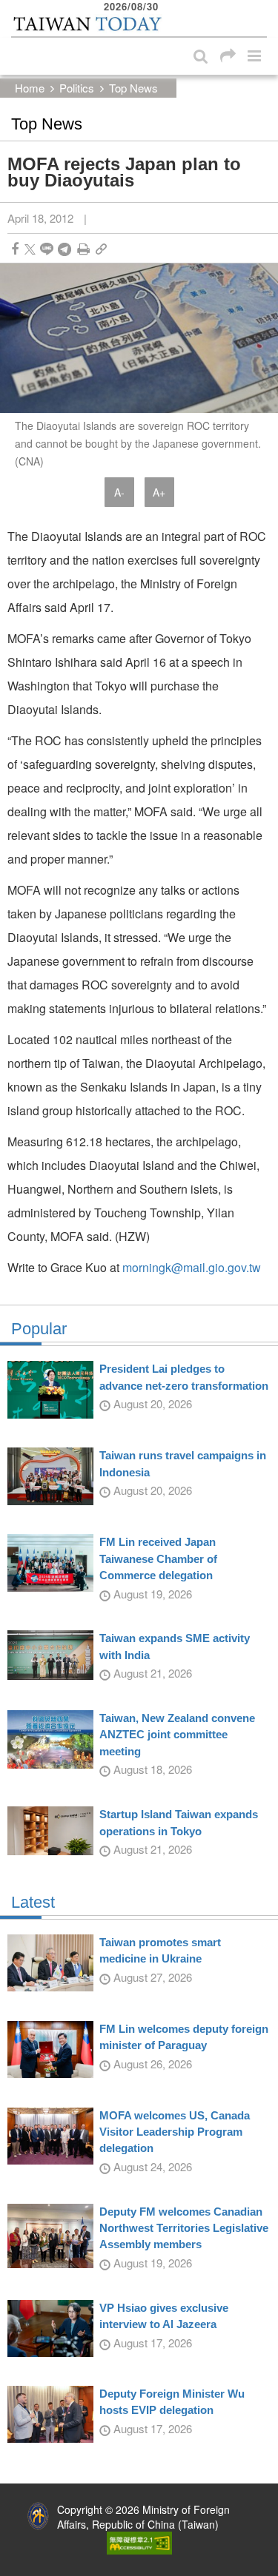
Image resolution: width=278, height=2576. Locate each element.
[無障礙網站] (139, 2541)
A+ (159, 492)
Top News (133, 88)
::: (16, 7)
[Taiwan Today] (87, 24)
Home (30, 88)
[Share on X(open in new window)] (30, 249)
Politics (77, 88)
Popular (39, 1329)
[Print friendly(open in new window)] (83, 249)
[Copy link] (101, 249)
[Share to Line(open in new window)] (47, 249)
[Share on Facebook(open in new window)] (15, 249)
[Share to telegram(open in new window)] (64, 249)
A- (119, 492)
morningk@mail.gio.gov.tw (192, 1267)
